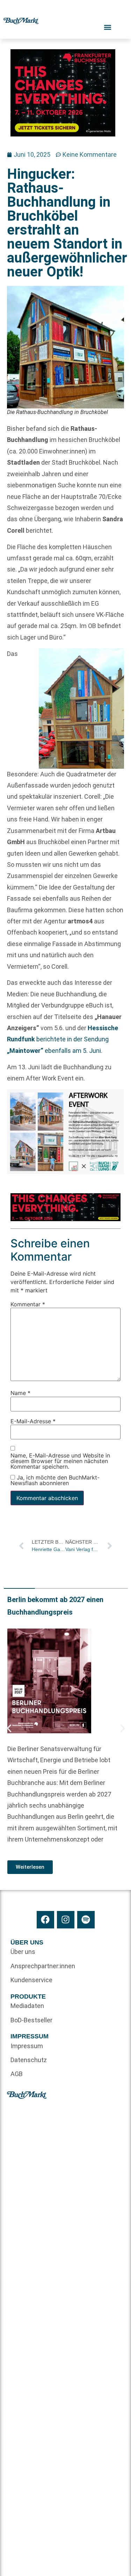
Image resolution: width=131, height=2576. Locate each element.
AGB (17, 2074)
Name (20, 1393)
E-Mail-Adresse (33, 1421)
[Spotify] (86, 1920)
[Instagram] (66, 1920)
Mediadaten (27, 2006)
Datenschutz (29, 2060)
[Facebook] (45, 1920)
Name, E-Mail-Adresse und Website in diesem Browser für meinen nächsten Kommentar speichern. (60, 1461)
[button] (9, 1728)
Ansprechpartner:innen (38, 1966)
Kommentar (28, 1305)
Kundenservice (31, 1980)
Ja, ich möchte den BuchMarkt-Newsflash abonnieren (55, 1481)
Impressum (27, 2046)
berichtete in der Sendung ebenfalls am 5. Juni (63, 1039)
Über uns (23, 1952)
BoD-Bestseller (31, 2020)
